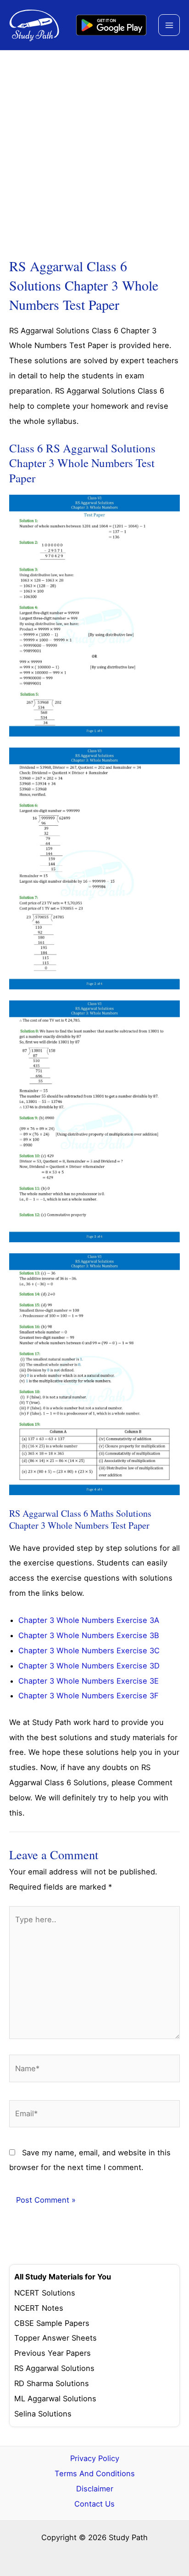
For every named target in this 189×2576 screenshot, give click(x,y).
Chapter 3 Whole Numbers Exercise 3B (89, 1635)
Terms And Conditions (95, 2473)
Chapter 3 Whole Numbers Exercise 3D (89, 1666)
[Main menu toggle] (169, 25)
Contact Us (94, 2504)
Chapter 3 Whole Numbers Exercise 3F (89, 1696)
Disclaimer (95, 2489)
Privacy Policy (95, 2458)
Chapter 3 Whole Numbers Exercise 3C (89, 1651)
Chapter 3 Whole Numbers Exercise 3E (89, 1681)
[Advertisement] (94, 150)
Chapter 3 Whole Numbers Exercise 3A (89, 1620)
